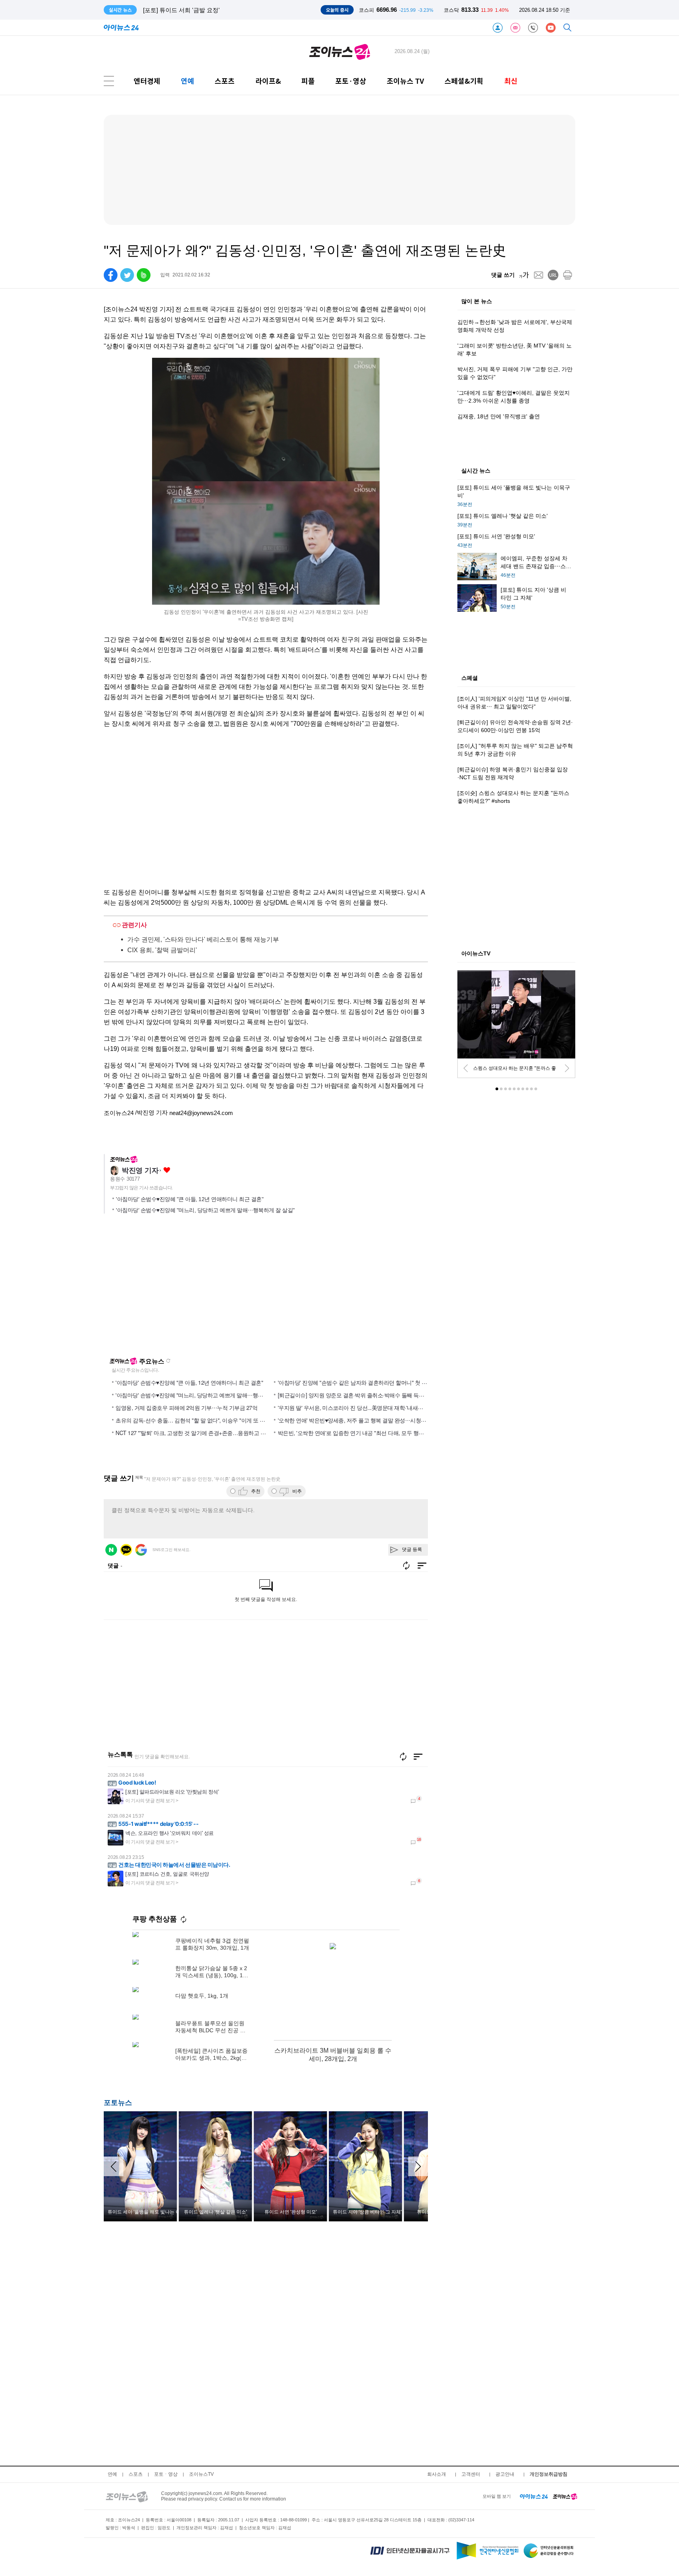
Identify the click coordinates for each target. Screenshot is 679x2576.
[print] (568, 275)
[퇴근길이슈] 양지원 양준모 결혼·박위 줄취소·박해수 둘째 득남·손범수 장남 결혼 (372, 1395)
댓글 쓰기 (503, 275)
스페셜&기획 (464, 81)
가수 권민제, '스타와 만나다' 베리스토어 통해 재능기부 (203, 939)
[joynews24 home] (565, 2496)
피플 (308, 81)
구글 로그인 (141, 1550)
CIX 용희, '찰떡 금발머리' (162, 950)
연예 (187, 81)
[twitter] (127, 275)
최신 (511, 81)
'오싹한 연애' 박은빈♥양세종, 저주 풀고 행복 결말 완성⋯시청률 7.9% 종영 (365, 1420)
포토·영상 (351, 81)
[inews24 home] (534, 2496)
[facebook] (111, 275)
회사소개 (437, 2474)
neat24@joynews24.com (201, 1113)
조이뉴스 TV (405, 81)
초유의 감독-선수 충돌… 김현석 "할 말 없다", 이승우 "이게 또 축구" (194, 1420)
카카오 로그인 (126, 1550)
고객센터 (471, 2474)
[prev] (466, 1068)
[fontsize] (524, 275)
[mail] (539, 275)
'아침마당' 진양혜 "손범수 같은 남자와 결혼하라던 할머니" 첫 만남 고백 (361, 1382)
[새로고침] (403, 1757)
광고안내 (505, 2474)
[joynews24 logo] (340, 52)
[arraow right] (418, 2166)
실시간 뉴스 (476, 471)
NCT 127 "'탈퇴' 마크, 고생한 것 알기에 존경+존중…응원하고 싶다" (194, 1433)
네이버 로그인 (111, 1550)
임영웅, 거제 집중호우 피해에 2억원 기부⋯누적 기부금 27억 (186, 1408)
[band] (144, 275)
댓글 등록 (412, 1549)
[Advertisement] (180, 1289)
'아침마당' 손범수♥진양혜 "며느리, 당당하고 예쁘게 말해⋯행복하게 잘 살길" (205, 1210)
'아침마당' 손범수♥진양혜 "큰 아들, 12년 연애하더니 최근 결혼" (190, 1199)
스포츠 (225, 81)
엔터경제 (147, 81)
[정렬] (418, 1757)
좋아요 (167, 1170)
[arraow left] (114, 2166)
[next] (567, 1068)
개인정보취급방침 (549, 2474)
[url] (553, 275)
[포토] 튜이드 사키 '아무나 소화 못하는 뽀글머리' (206, 10)
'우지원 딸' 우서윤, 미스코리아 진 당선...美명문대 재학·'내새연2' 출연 (359, 1408)
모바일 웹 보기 (497, 2496)
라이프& (268, 81)
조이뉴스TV (201, 2474)
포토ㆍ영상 (166, 2474)
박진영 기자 (140, 1170)
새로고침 (168, 1361)
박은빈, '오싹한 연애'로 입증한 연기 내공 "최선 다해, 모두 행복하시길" (360, 1433)
